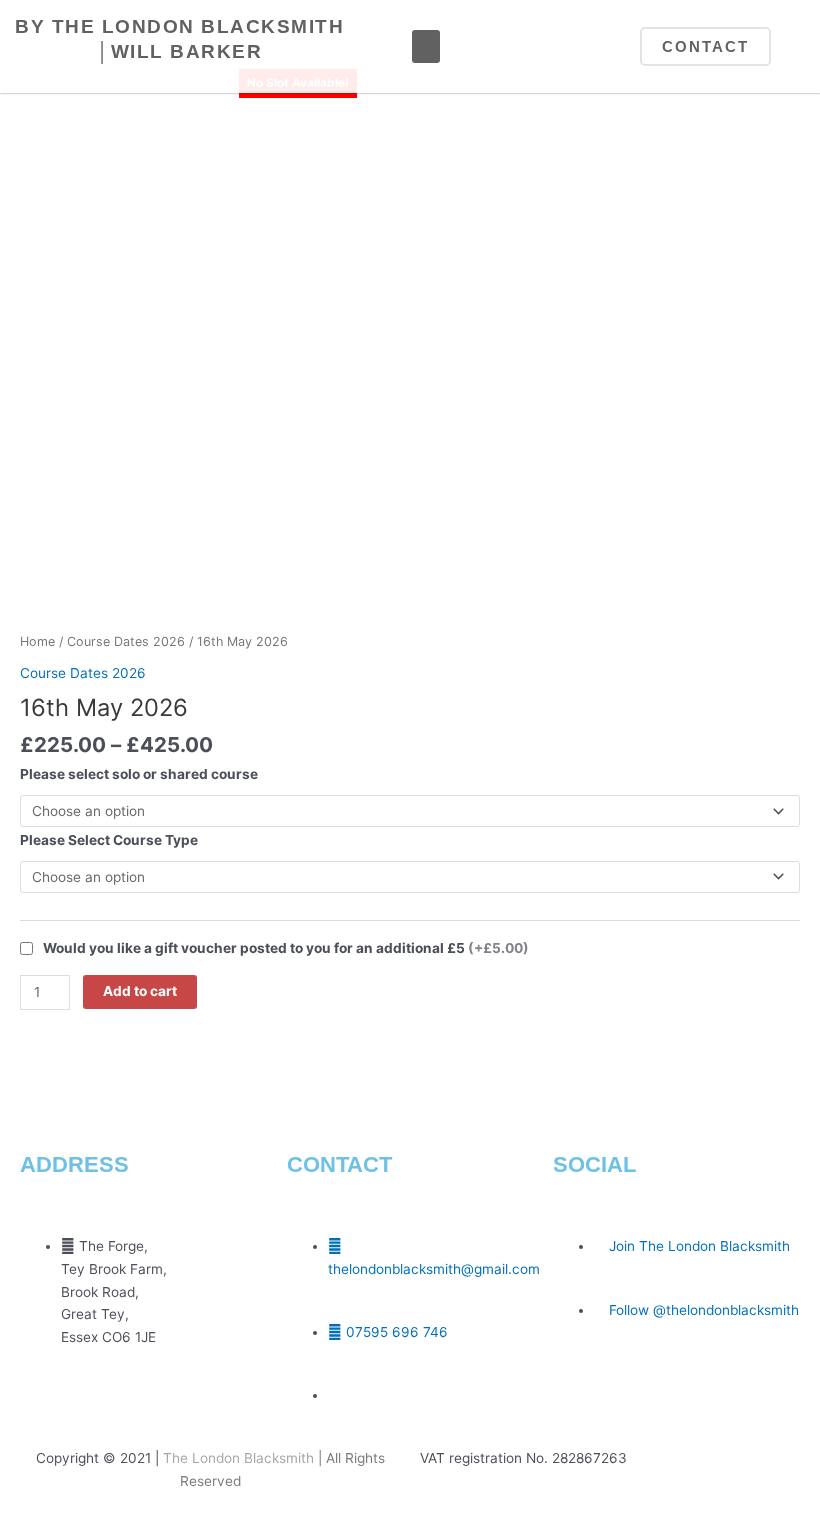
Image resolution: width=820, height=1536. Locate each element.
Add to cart (140, 991)
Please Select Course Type (109, 840)
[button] (426, 46)
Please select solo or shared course (139, 774)
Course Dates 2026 (126, 641)
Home (37, 641)
